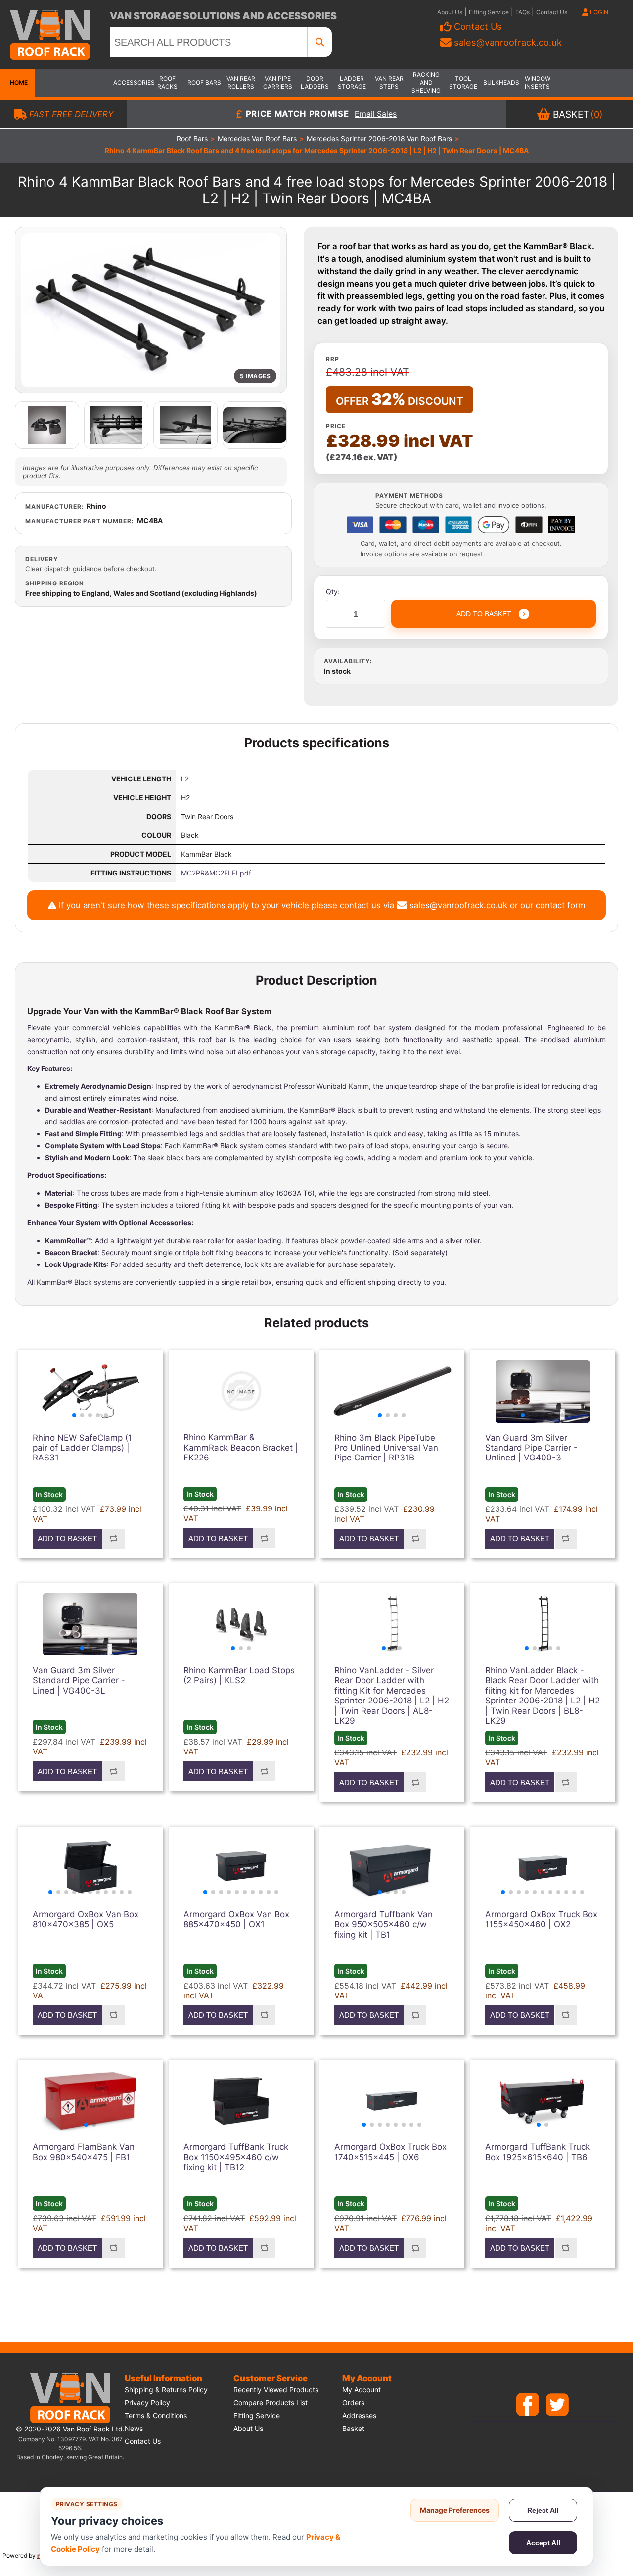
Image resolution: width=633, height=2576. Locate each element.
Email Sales (376, 115)
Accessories (131, 82)
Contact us (143, 2441)
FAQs (522, 12)
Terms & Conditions (156, 2415)
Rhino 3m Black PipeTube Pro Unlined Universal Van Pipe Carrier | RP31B (386, 1448)
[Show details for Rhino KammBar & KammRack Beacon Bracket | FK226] (241, 1391)
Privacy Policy (147, 2403)
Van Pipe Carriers (278, 82)
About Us (450, 12)
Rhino (96, 506)
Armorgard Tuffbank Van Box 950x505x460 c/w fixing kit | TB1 (384, 1924)
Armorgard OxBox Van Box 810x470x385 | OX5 (86, 1919)
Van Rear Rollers (241, 82)
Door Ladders (315, 82)
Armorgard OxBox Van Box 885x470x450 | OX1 (236, 1919)
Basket (353, 2428)
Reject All (543, 2510)
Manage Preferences (455, 2510)
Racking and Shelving (426, 82)
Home (17, 82)
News (134, 2428)
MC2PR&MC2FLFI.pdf (216, 873)
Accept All (543, 2543)
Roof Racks (167, 82)
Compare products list (271, 2403)
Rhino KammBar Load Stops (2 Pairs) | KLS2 (239, 1675)
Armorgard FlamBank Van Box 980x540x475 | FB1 (84, 2152)
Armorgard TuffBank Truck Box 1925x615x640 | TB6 (538, 2152)
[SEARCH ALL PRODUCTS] (320, 42)
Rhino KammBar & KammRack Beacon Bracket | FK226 (241, 1447)
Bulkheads (500, 82)
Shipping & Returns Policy (166, 2390)
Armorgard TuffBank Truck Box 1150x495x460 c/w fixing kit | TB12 (236, 2157)
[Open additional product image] (47, 425)
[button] (74, 1415)
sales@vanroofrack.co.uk (508, 42)
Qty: (333, 592)
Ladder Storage (352, 82)
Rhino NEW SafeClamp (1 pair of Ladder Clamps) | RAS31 (82, 1448)
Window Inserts (538, 82)
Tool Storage (463, 82)
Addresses (359, 2415)
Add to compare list (113, 1539)
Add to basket (67, 1538)
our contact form (553, 905)
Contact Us (552, 12)
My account (362, 2390)
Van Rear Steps (389, 82)
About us (248, 2428)
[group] (90, 1391)
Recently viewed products (276, 2390)
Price (336, 426)
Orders (353, 2403)
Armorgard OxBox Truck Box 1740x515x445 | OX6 (390, 2152)
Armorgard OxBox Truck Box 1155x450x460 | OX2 (541, 1919)
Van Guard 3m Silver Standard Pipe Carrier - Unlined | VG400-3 (531, 1448)
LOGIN (598, 12)
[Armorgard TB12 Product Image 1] (241, 2101)
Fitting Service (489, 12)
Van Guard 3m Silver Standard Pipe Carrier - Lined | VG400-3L (79, 1680)
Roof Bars (204, 82)
